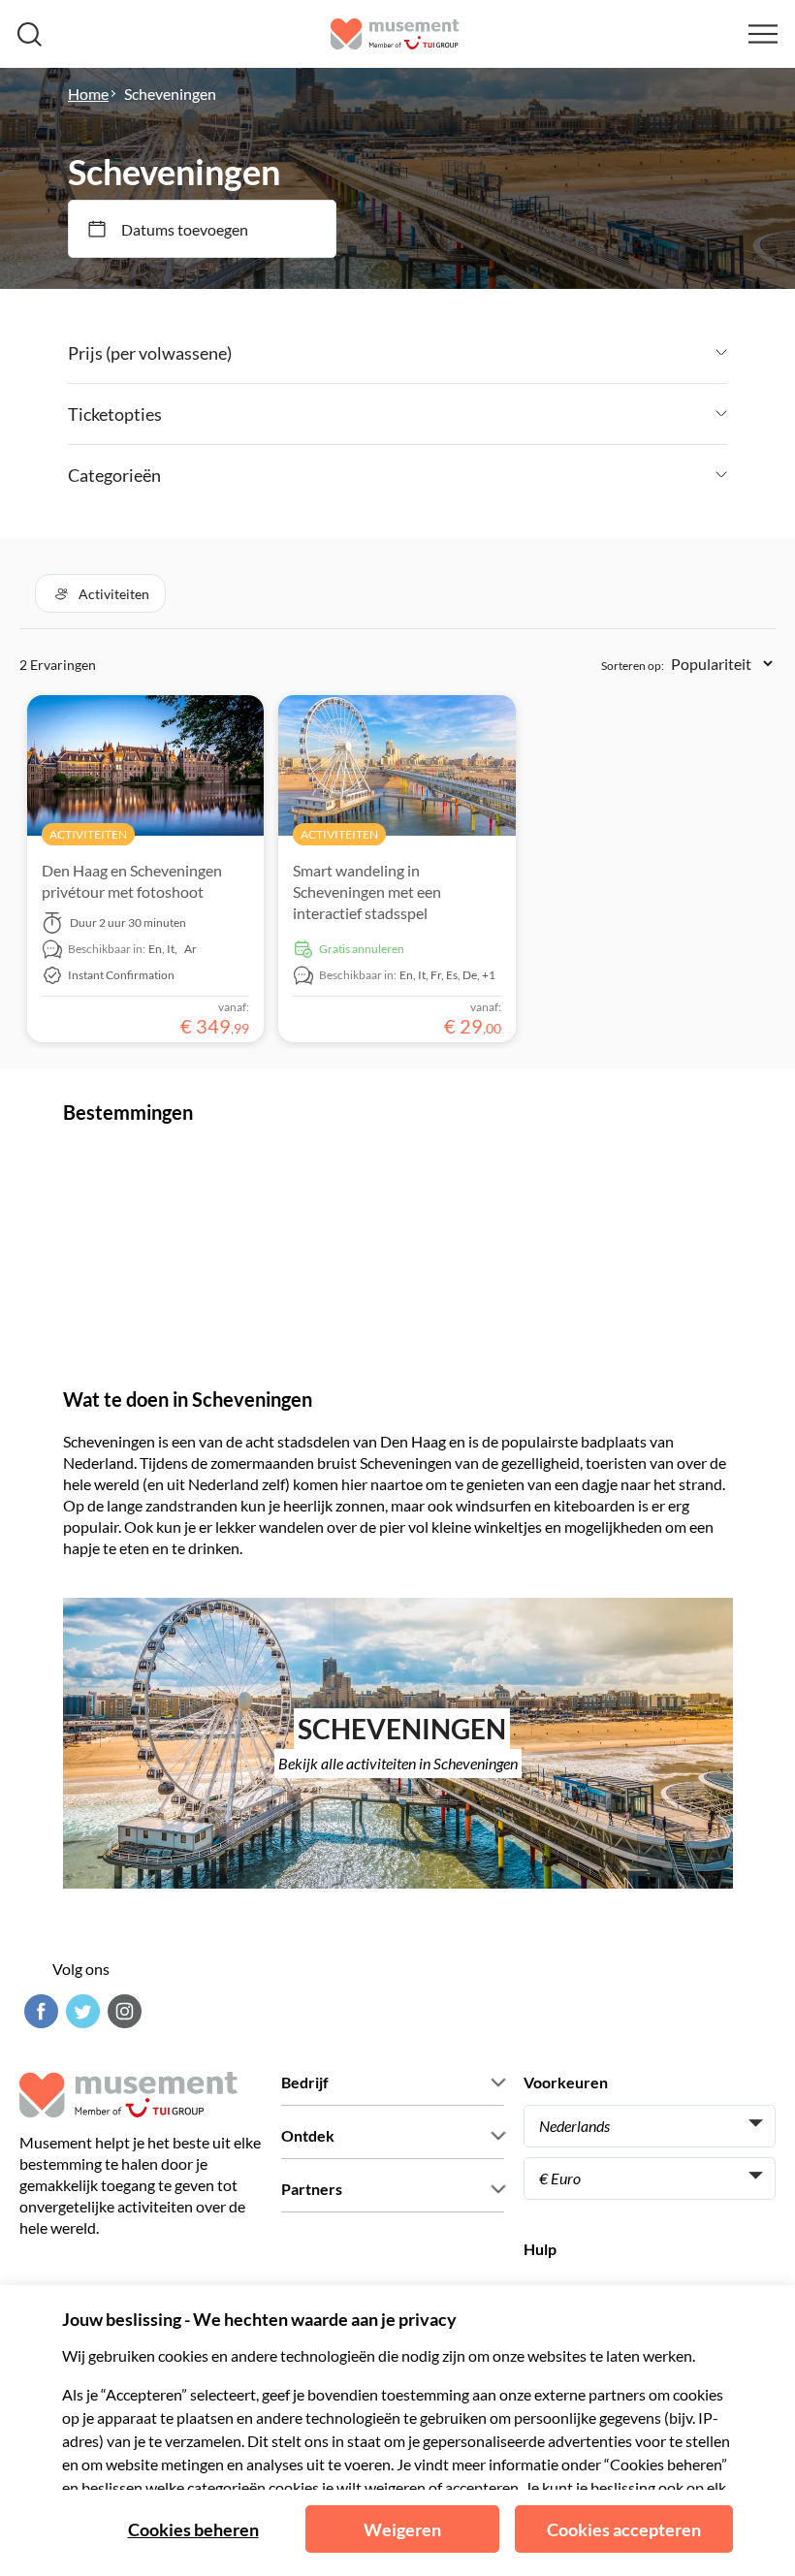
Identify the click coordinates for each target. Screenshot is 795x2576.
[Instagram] (122, 2011)
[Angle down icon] (479, 353)
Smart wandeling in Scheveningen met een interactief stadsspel (367, 891)
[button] (100, 593)
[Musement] (395, 34)
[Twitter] (80, 2011)
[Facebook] (39, 2011)
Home (88, 94)
